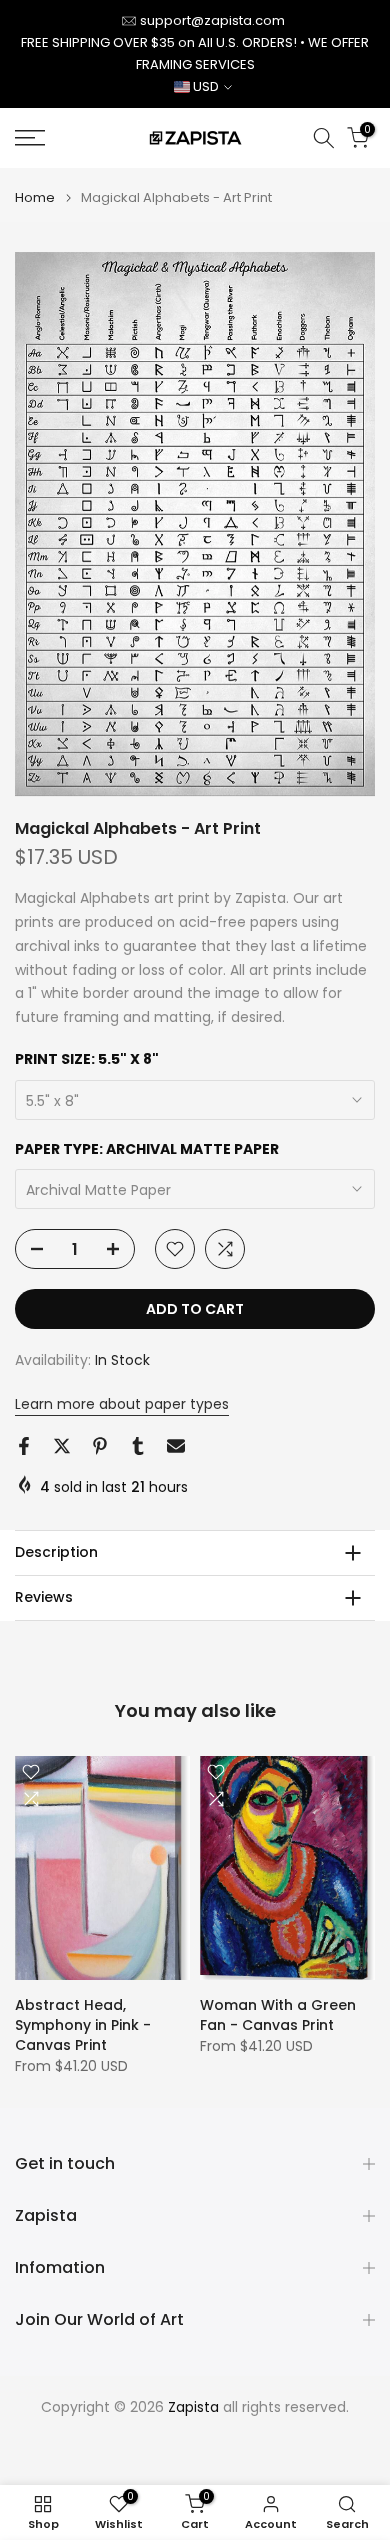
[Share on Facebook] (24, 1446)
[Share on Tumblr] (138, 1446)
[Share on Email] (176, 1446)
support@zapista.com (212, 20)
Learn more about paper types (122, 1404)
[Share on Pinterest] (100, 1446)
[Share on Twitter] (62, 1446)
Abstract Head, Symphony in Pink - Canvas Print (83, 2024)
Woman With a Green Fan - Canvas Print (278, 2014)
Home (35, 197)
